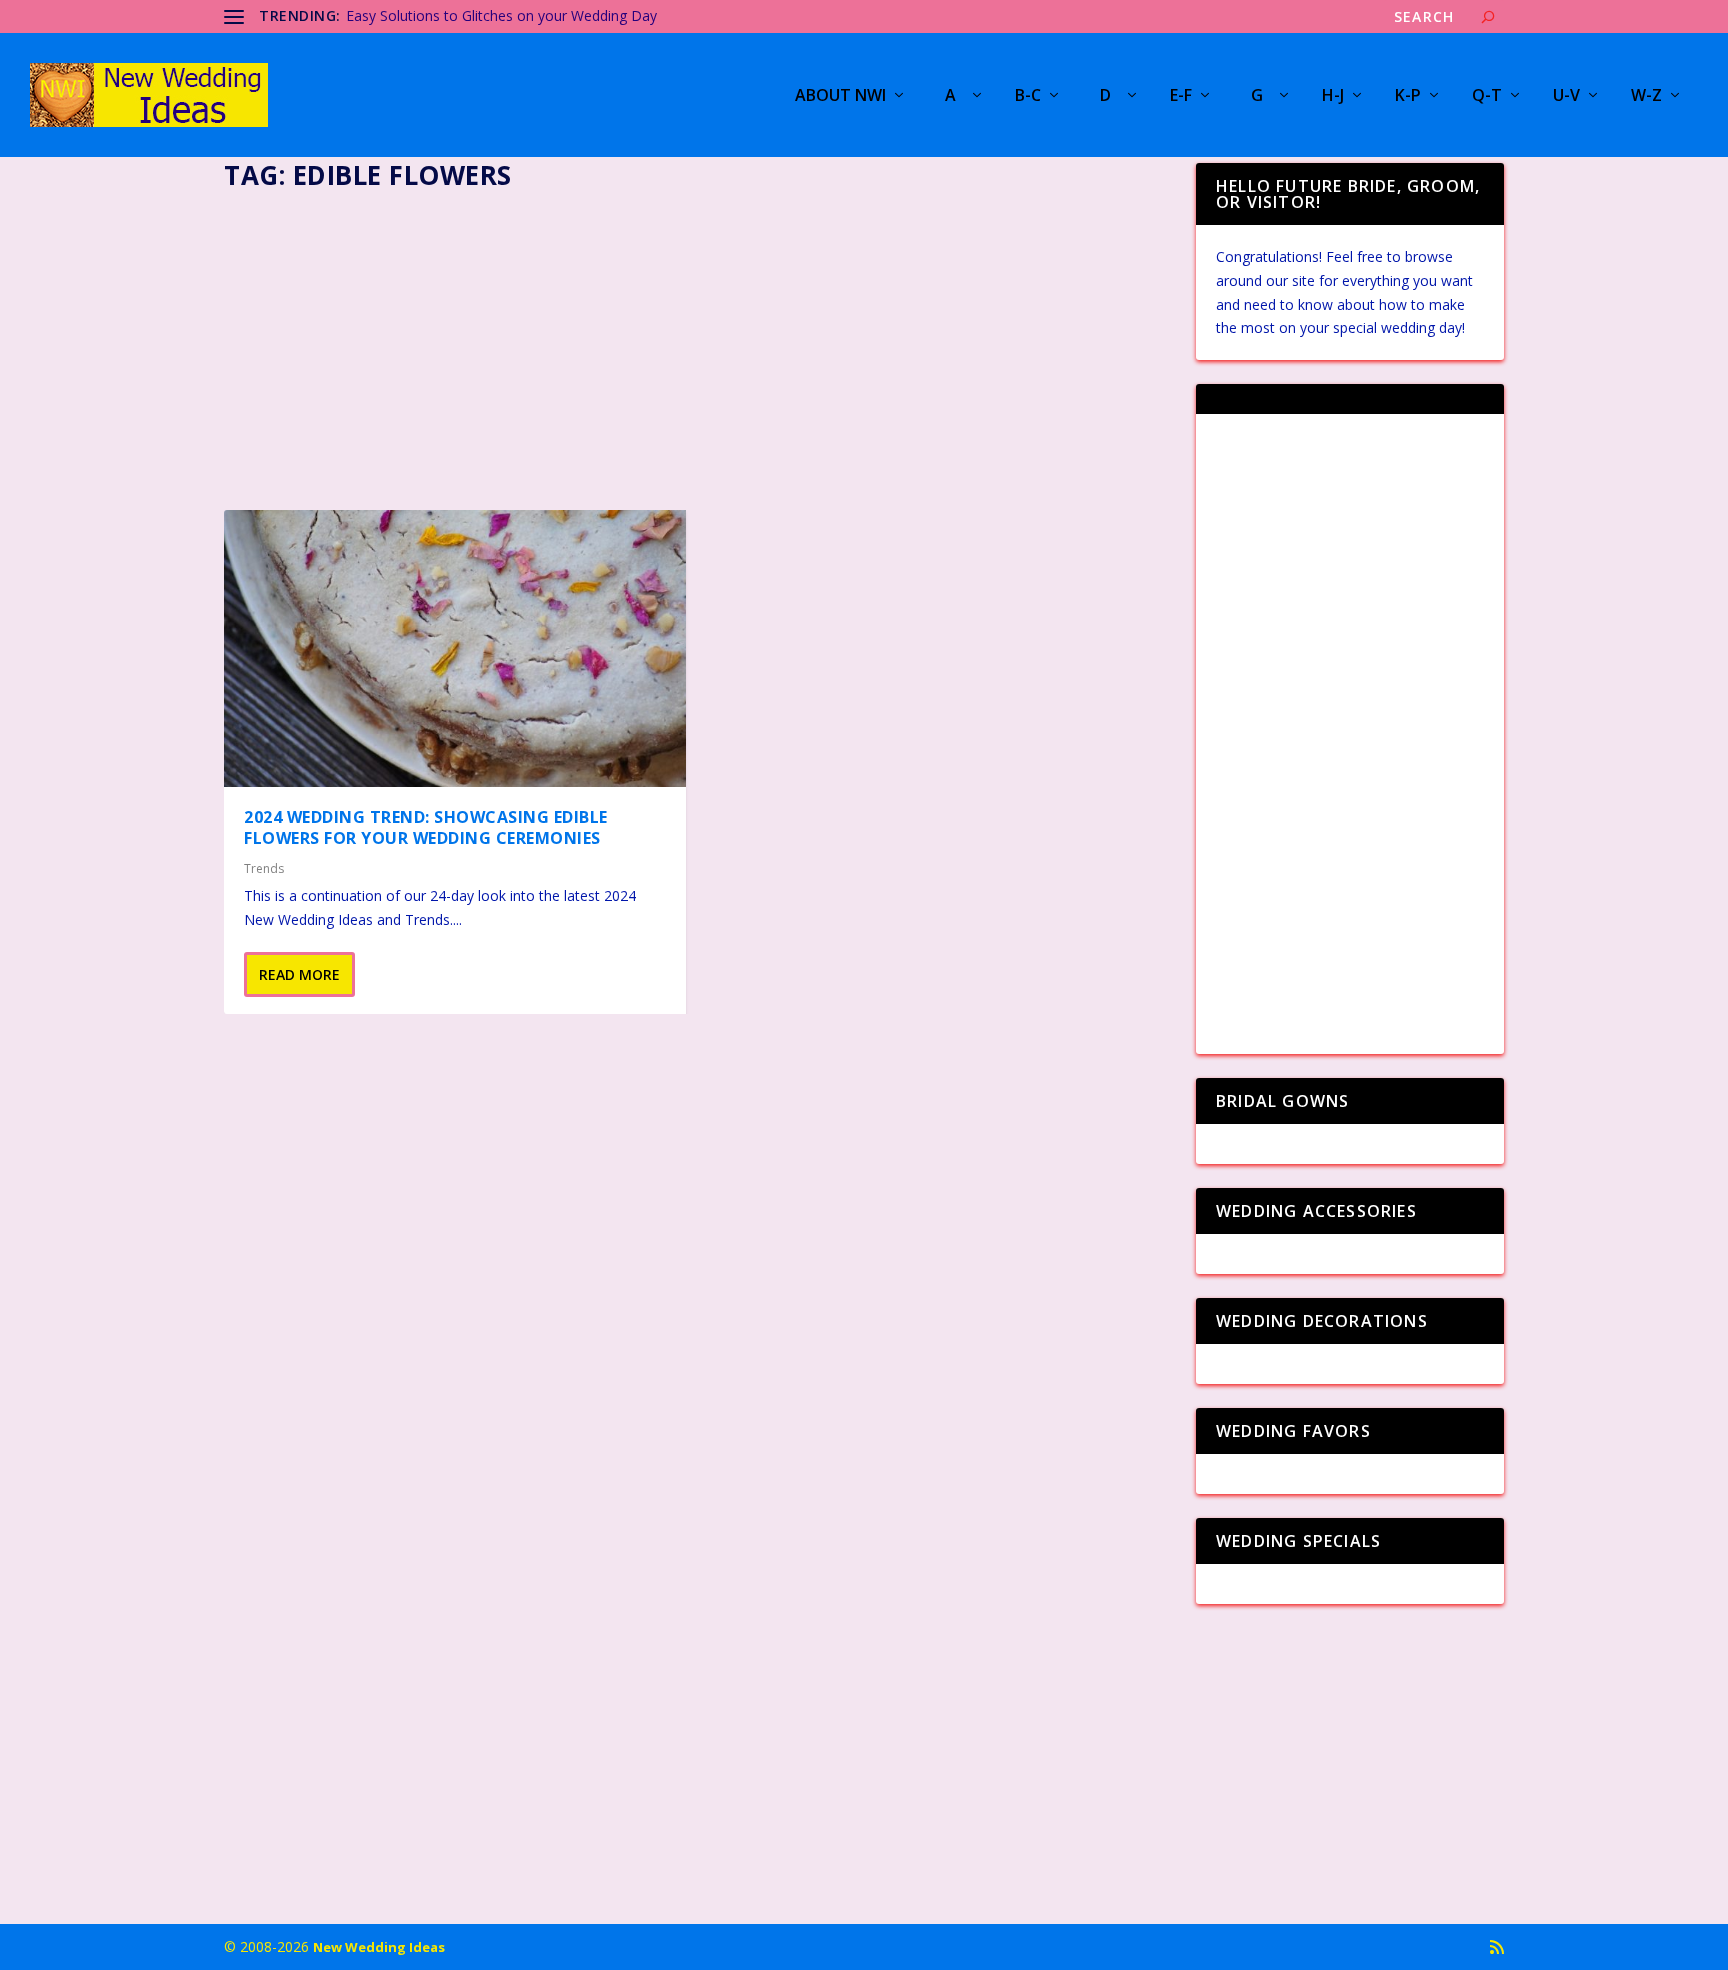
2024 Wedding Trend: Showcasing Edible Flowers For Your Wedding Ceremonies (426, 827)
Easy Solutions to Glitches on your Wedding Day (501, 15)
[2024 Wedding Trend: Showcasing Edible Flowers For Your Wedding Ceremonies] (455, 648)
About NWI (840, 96)
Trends (264, 868)
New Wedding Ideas (379, 1947)
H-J (1333, 96)
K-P (1408, 96)
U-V (1566, 96)
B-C (1028, 96)
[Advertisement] (698, 344)
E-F (1181, 96)
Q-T (1487, 96)
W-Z (1646, 96)
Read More (299, 974)
